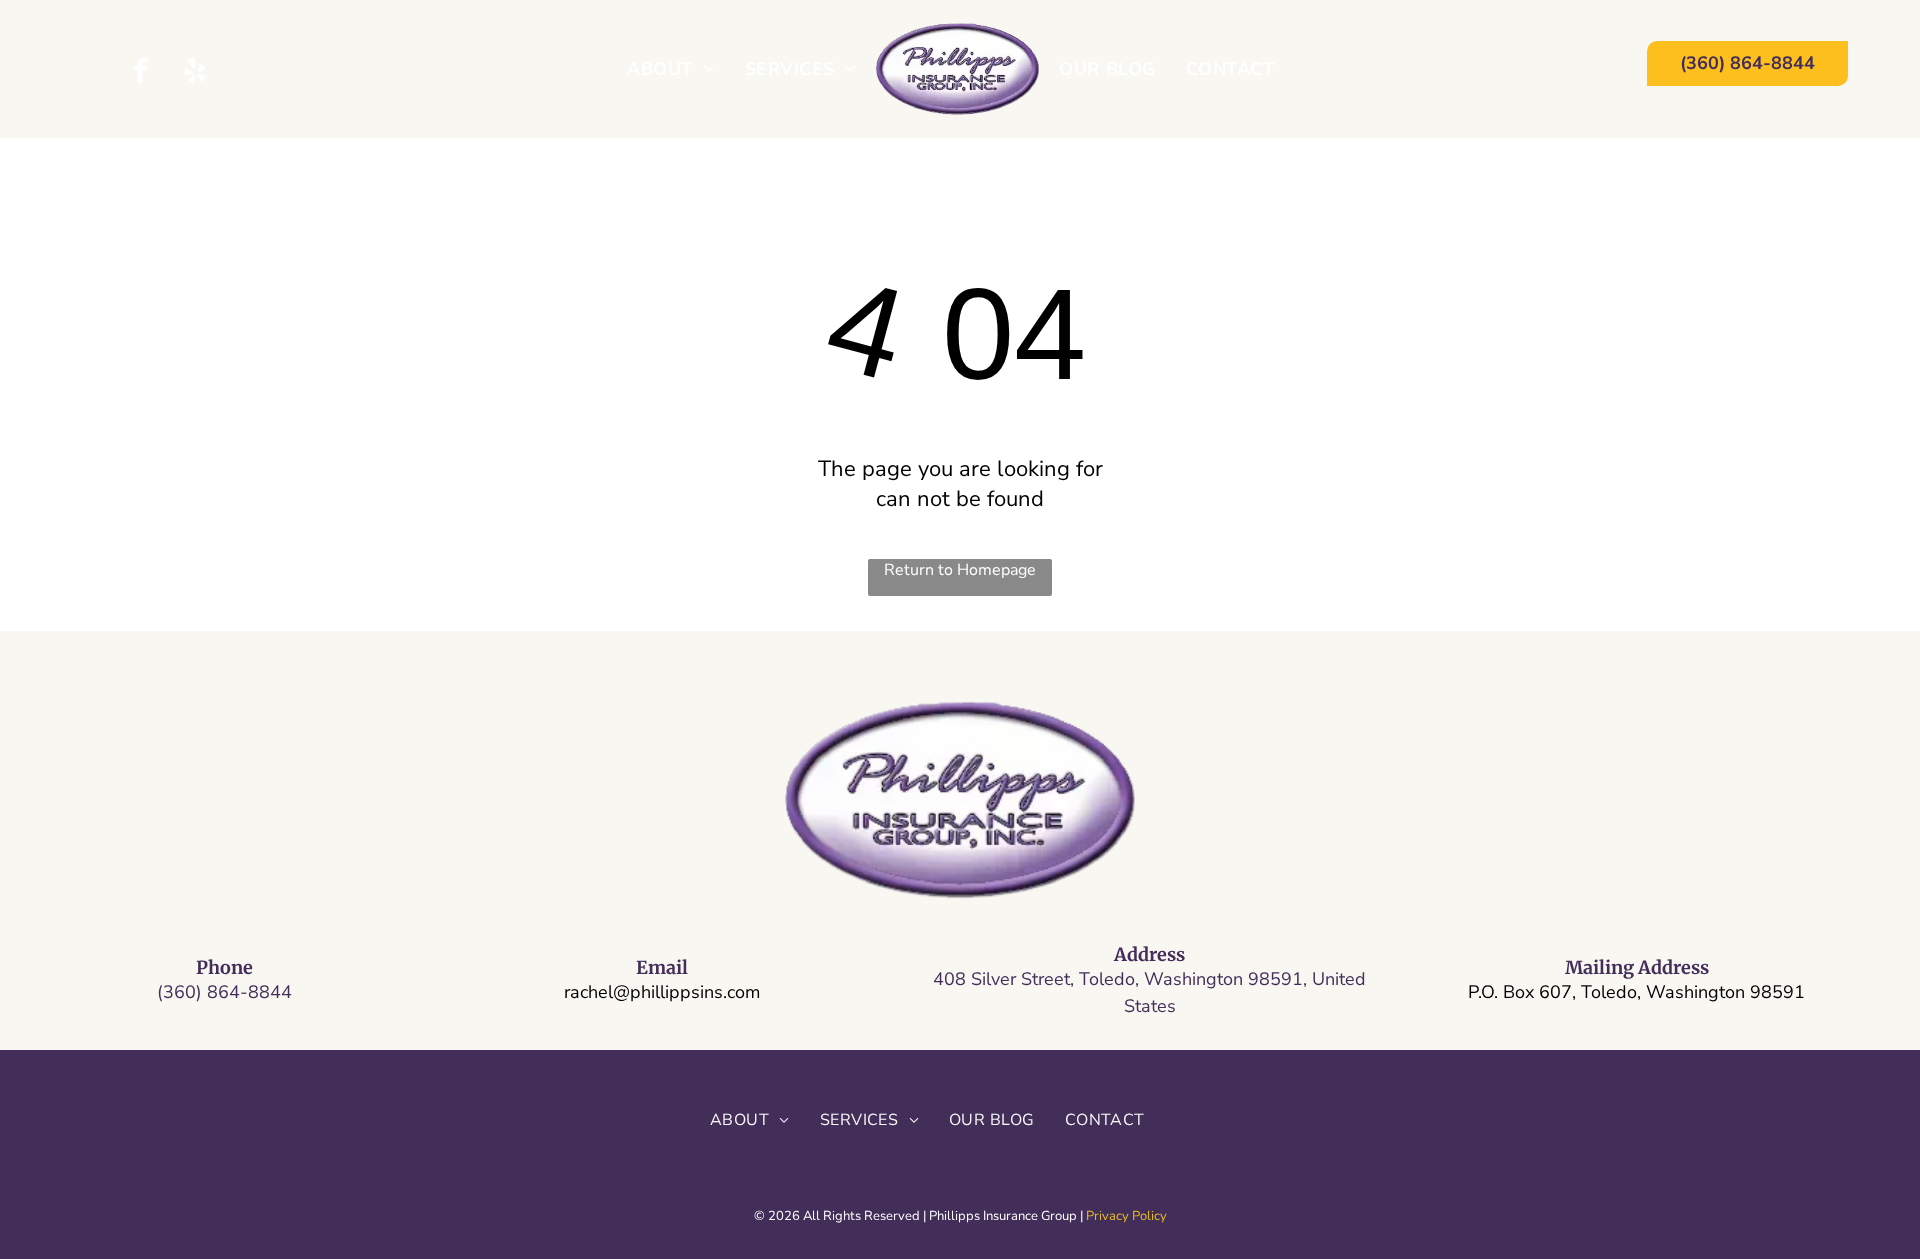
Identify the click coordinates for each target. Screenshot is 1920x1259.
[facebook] (141, 73)
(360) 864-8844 (224, 992)
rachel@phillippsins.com (662, 992)
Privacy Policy (1126, 1216)
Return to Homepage (960, 570)
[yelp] (195, 73)
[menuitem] (670, 68)
